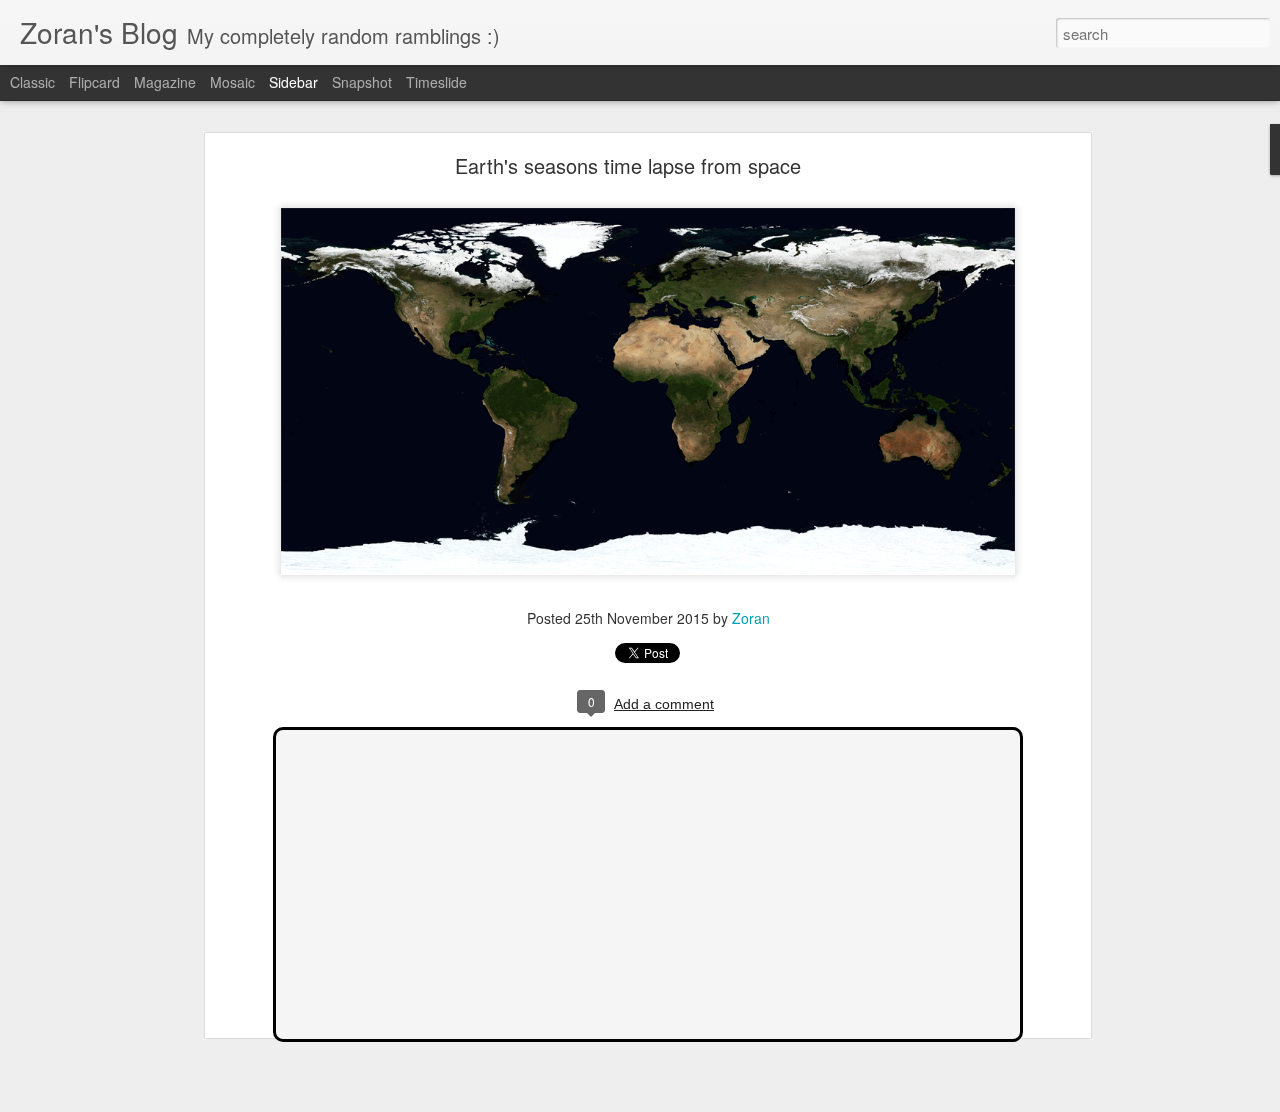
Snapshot (362, 82)
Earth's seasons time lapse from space (628, 165)
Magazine (165, 82)
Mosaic (232, 82)
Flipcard (94, 82)
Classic (32, 82)
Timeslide (436, 82)
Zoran (751, 618)
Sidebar (293, 82)
